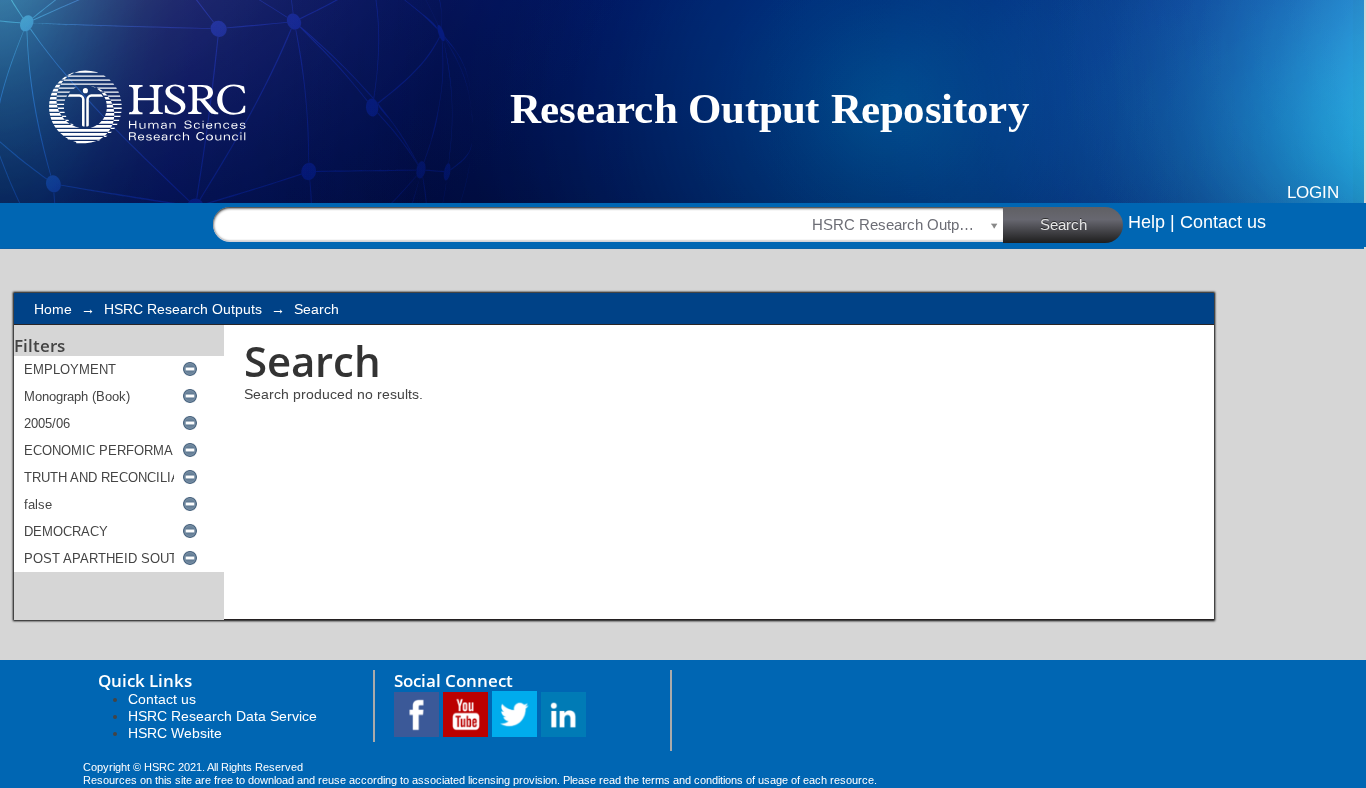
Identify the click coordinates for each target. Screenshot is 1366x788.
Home (53, 309)
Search (1063, 224)
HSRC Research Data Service (222, 716)
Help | (1151, 222)
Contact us (1223, 222)
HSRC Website (175, 733)
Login (1313, 192)
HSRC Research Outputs (183, 309)
